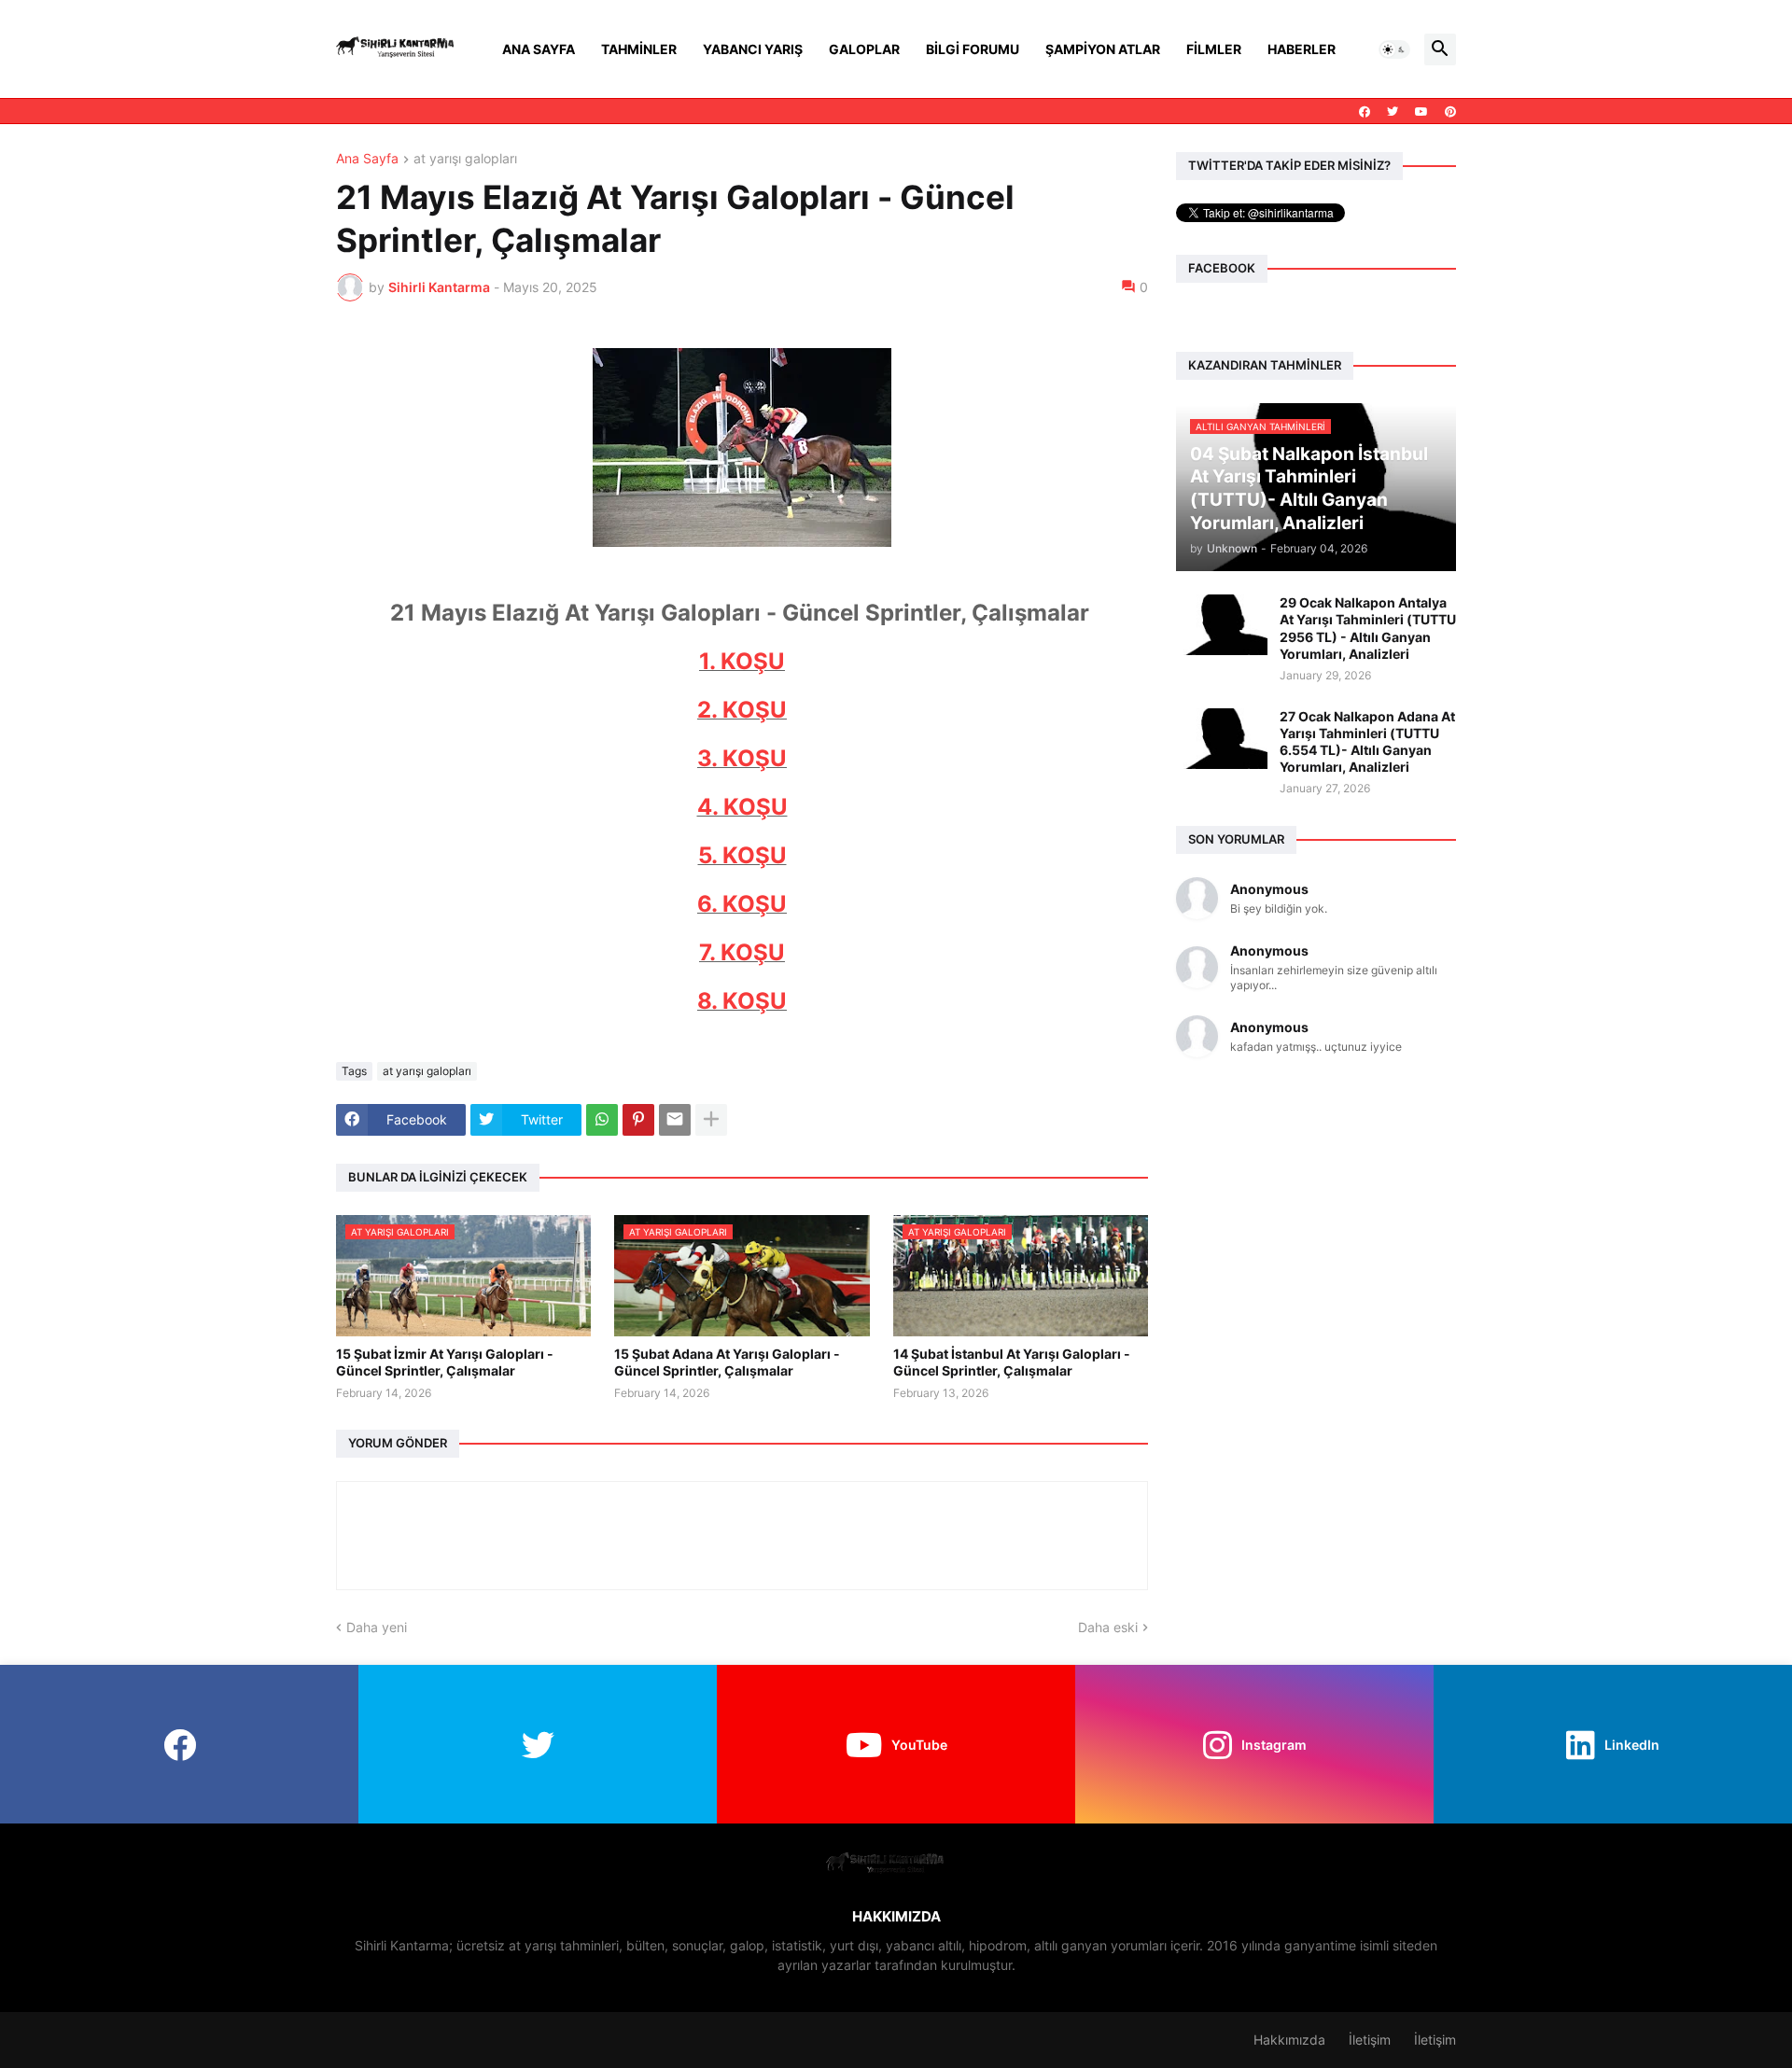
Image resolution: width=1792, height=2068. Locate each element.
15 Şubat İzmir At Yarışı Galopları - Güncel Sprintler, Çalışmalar (445, 1362)
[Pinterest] (638, 1120)
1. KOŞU (742, 661)
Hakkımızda (1289, 2040)
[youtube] (1421, 112)
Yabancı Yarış (753, 49)
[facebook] (1365, 112)
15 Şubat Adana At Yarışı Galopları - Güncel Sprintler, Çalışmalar (727, 1362)
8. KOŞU (742, 1001)
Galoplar (864, 49)
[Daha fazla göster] (711, 1120)
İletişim (1370, 2040)
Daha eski (1108, 1627)
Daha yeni (377, 1627)
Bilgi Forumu (973, 49)
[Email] (675, 1120)
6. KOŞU (742, 904)
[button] (1394, 49)
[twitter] (1393, 112)
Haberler (1302, 49)
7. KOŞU (742, 952)
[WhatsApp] (602, 1120)
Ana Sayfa (539, 49)
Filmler (1214, 49)
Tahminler (639, 49)
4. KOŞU (742, 807)
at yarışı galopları (465, 159)
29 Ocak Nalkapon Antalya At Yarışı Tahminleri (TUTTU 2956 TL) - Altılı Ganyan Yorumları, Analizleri (1368, 628)
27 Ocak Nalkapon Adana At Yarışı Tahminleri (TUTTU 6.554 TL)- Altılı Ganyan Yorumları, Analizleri (1367, 742)
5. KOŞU (742, 855)
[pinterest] (1450, 112)
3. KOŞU (742, 758)
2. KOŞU (742, 710)
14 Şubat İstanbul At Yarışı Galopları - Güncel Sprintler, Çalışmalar (1012, 1362)
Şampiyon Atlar (1103, 49)
